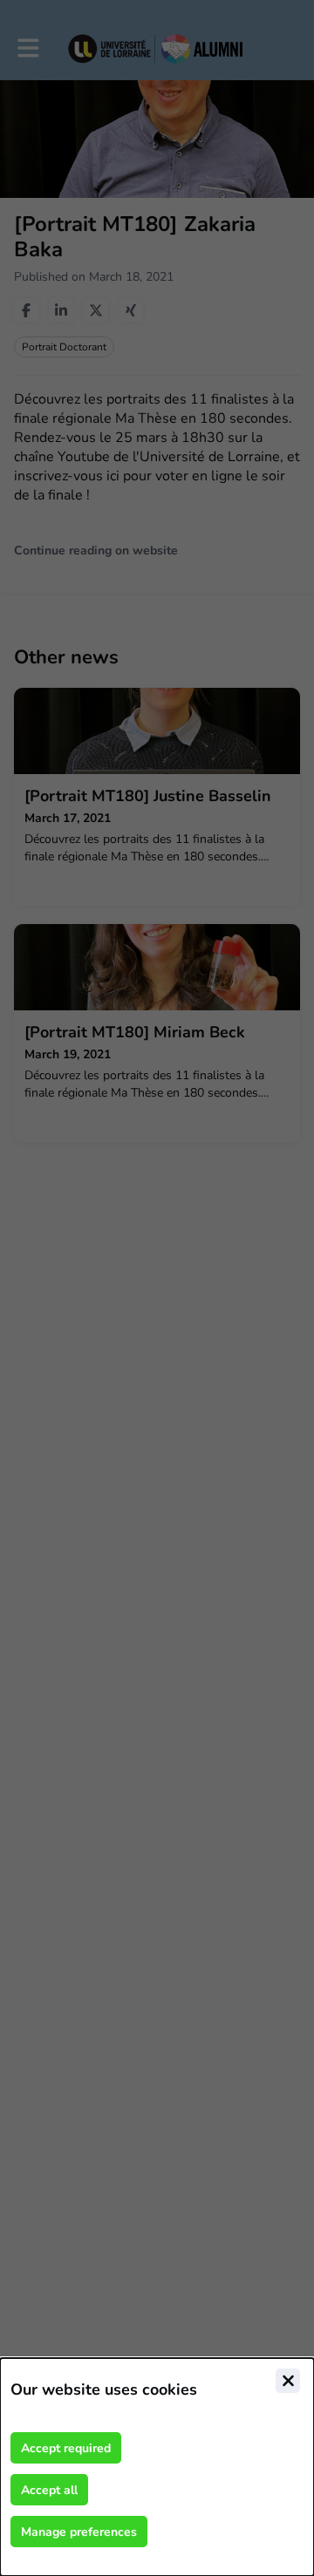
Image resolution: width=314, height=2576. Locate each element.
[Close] (288, 2381)
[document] (157, 2467)
